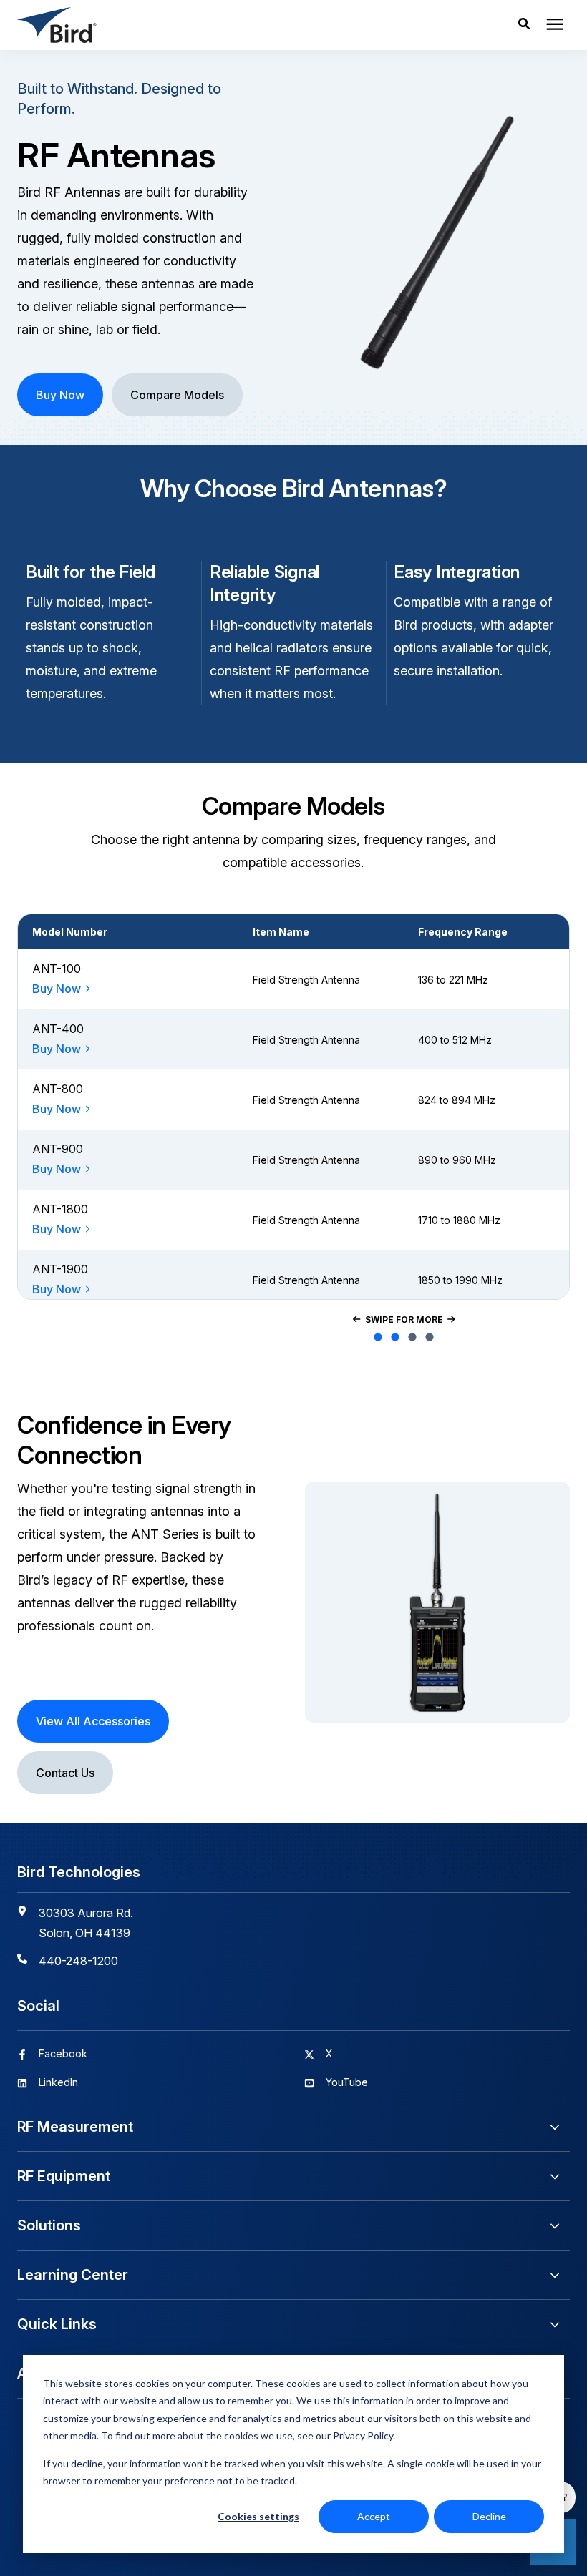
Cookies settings (258, 2516)
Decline (489, 2516)
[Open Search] (528, 25)
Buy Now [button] (60, 395)
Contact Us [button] (65, 1773)
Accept (374, 2516)
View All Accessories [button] (93, 1721)
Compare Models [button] (177, 395)
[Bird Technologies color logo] (174, 25)
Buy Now (57, 989)
